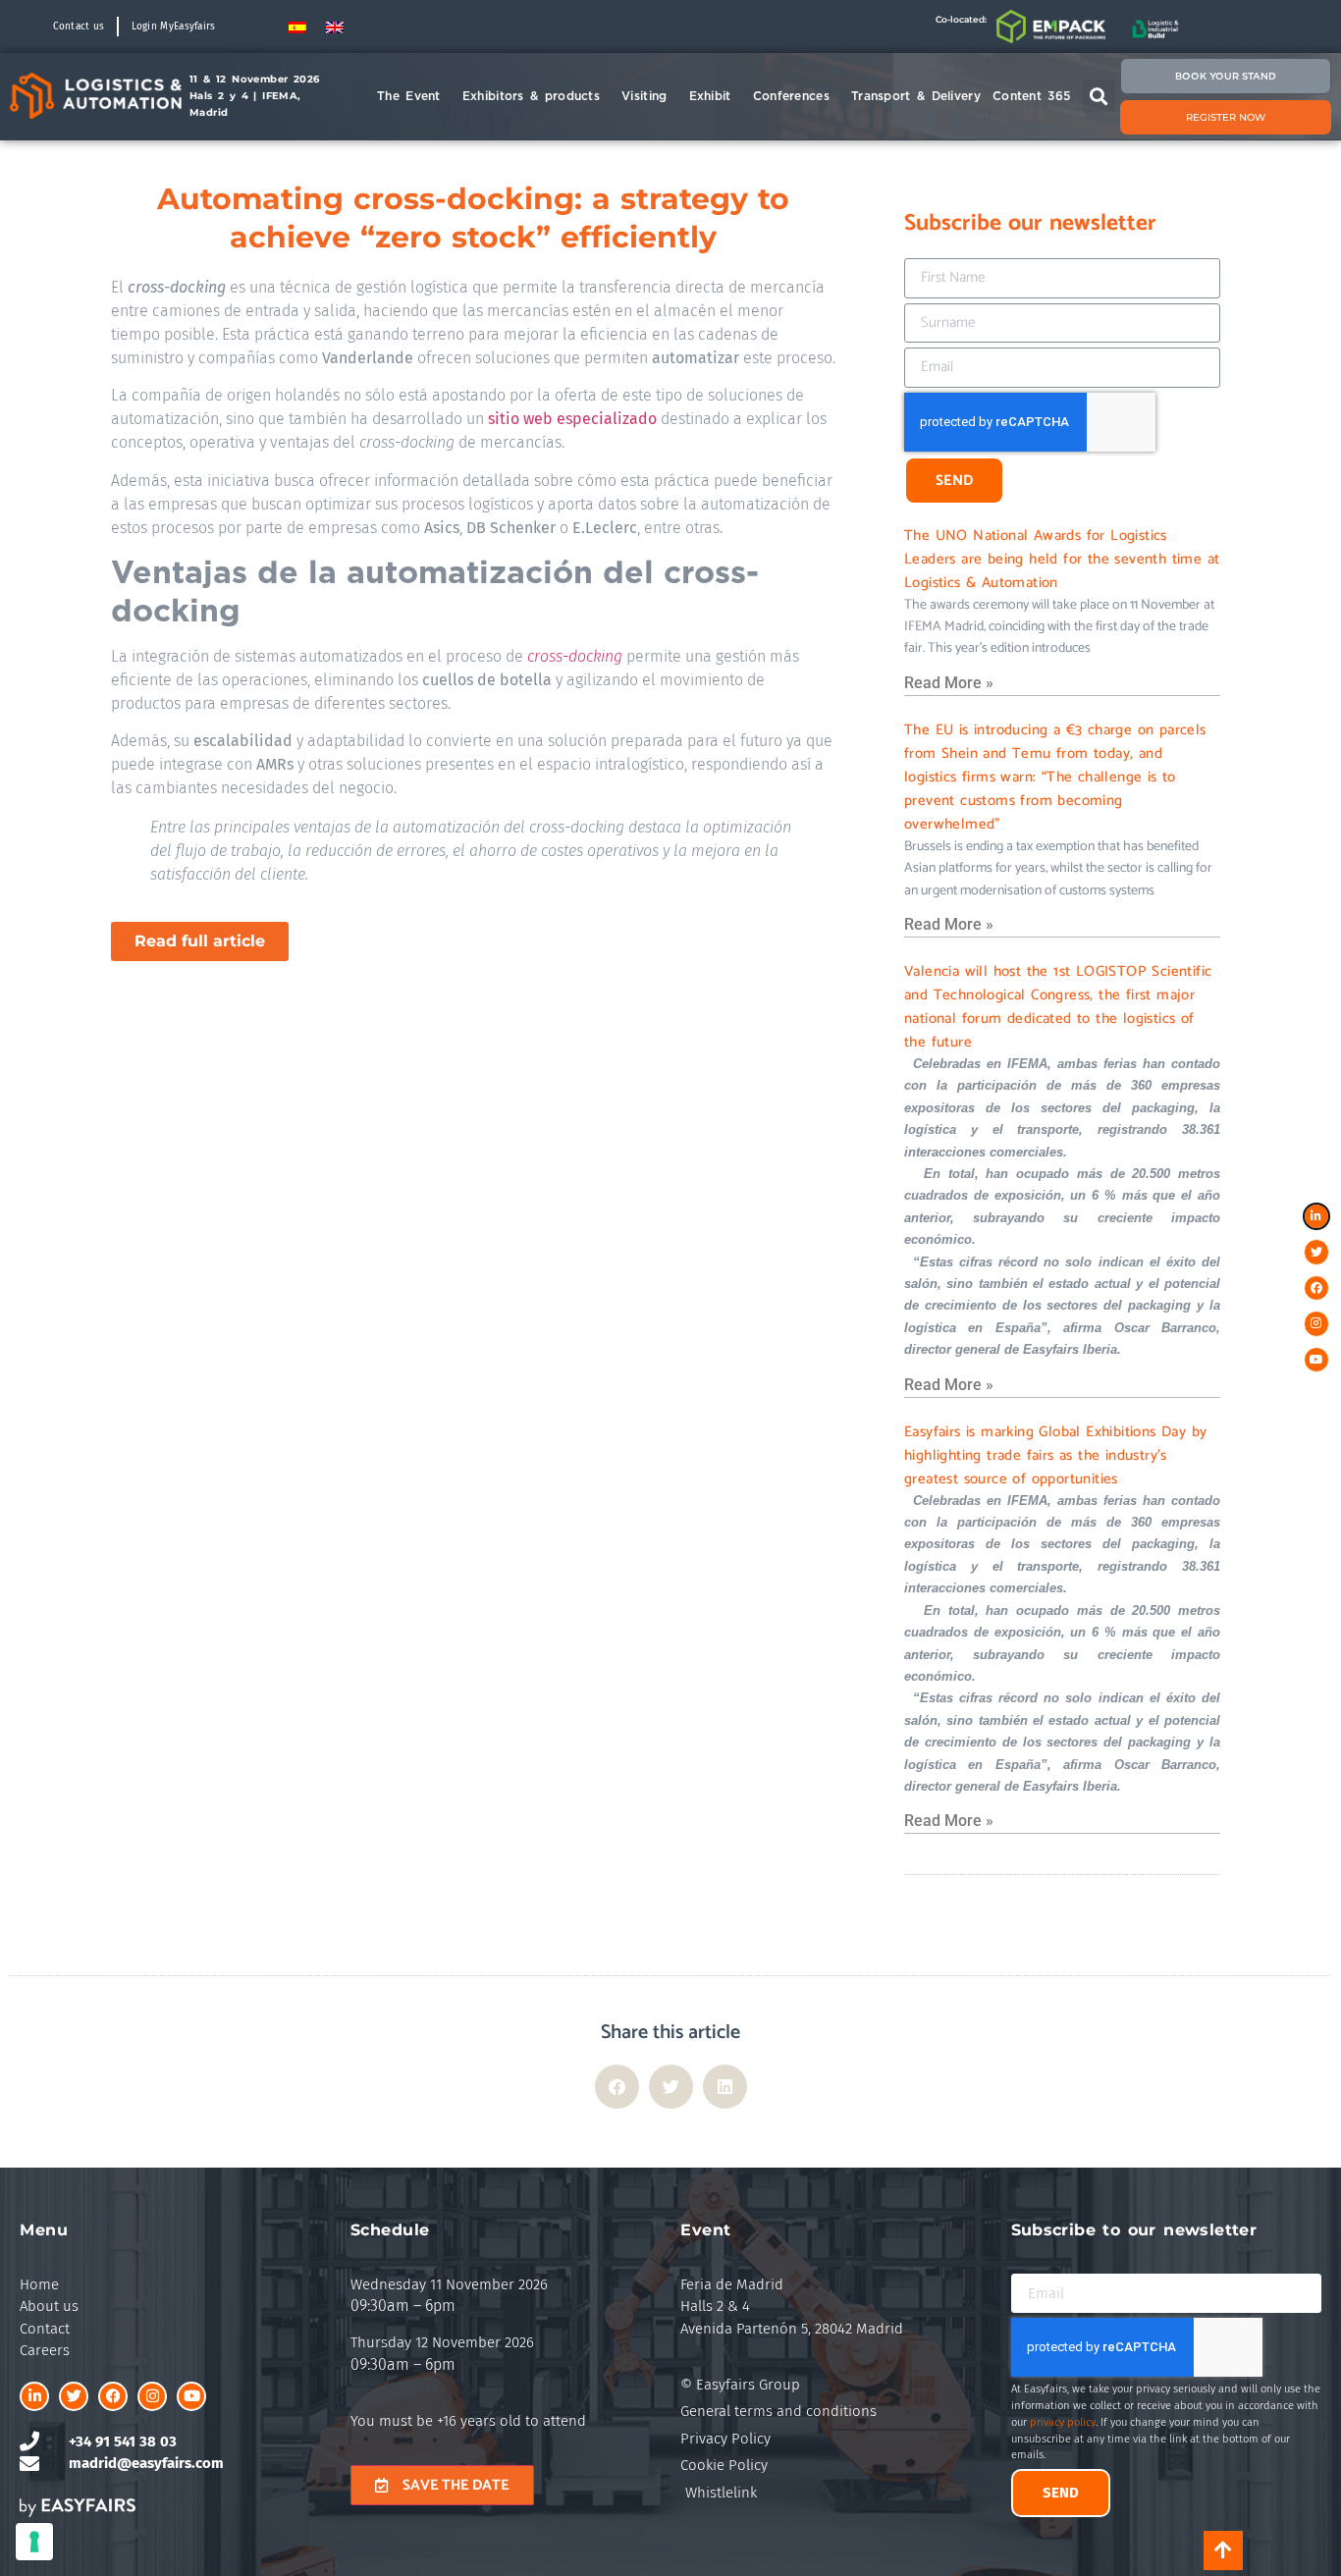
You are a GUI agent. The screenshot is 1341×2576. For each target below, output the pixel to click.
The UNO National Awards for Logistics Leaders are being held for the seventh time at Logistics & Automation (1062, 559)
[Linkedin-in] (34, 2396)
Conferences (791, 96)
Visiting (644, 96)
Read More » (949, 683)
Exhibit (710, 96)
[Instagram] (152, 2396)
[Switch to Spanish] (297, 26)
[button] (1099, 96)
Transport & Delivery (916, 96)
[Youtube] (191, 2396)
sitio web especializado (572, 419)
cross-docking (575, 656)
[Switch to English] (335, 26)
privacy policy (1063, 2422)
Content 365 (1031, 96)
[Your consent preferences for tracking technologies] (34, 2542)
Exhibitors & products (531, 96)
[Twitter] (74, 2396)
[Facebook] (113, 2396)
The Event (409, 96)
